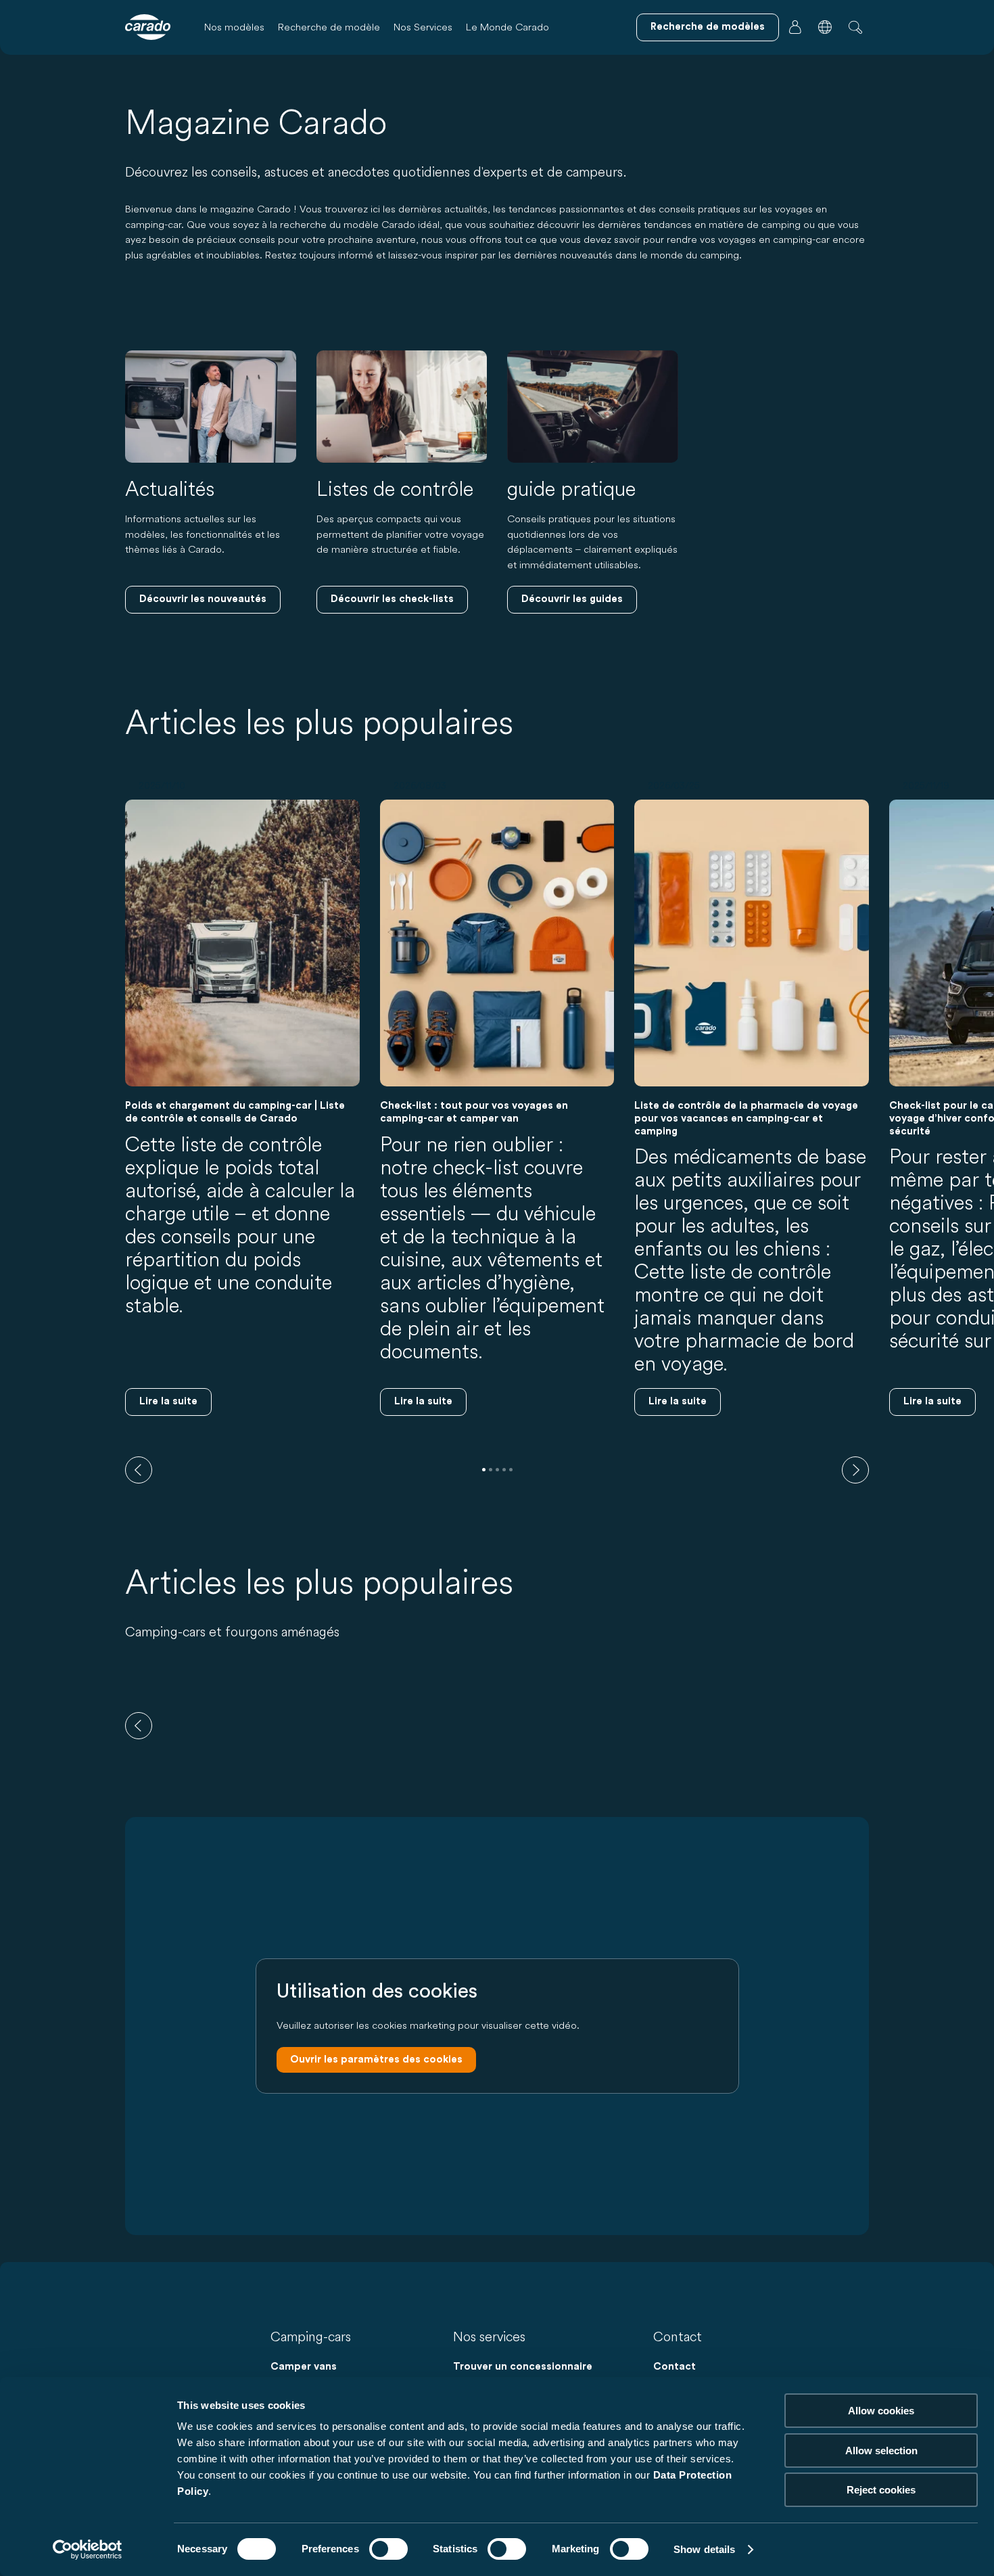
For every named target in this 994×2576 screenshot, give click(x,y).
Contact (674, 2367)
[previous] (139, 1470)
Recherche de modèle (329, 27)
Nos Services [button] (423, 27)
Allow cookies (881, 2411)
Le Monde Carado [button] (507, 27)
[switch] (388, 2549)
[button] (825, 27)
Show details (704, 2549)
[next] (855, 1470)
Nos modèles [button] (234, 27)
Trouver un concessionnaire (523, 2367)
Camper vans (304, 2367)
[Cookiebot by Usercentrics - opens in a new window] (88, 2550)
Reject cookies (881, 2490)
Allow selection (881, 2451)
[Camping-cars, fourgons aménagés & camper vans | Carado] (148, 27)
